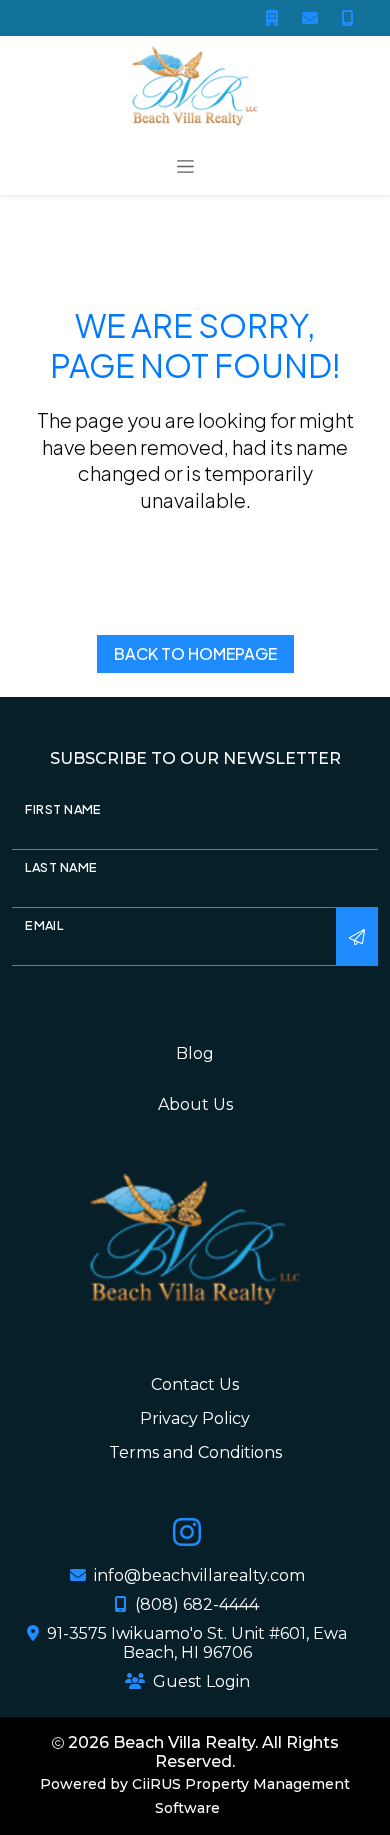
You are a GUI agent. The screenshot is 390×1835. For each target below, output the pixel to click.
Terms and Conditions (195, 1452)
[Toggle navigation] (185, 164)
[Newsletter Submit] (357, 937)
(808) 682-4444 (197, 1604)
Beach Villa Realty (184, 1742)
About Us (195, 1104)
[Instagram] (187, 1537)
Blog (195, 1053)
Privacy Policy (195, 1418)
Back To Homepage (195, 653)
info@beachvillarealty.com (199, 1575)
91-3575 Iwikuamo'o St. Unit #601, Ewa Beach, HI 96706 (197, 1643)
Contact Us (195, 1384)
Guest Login (201, 1681)
